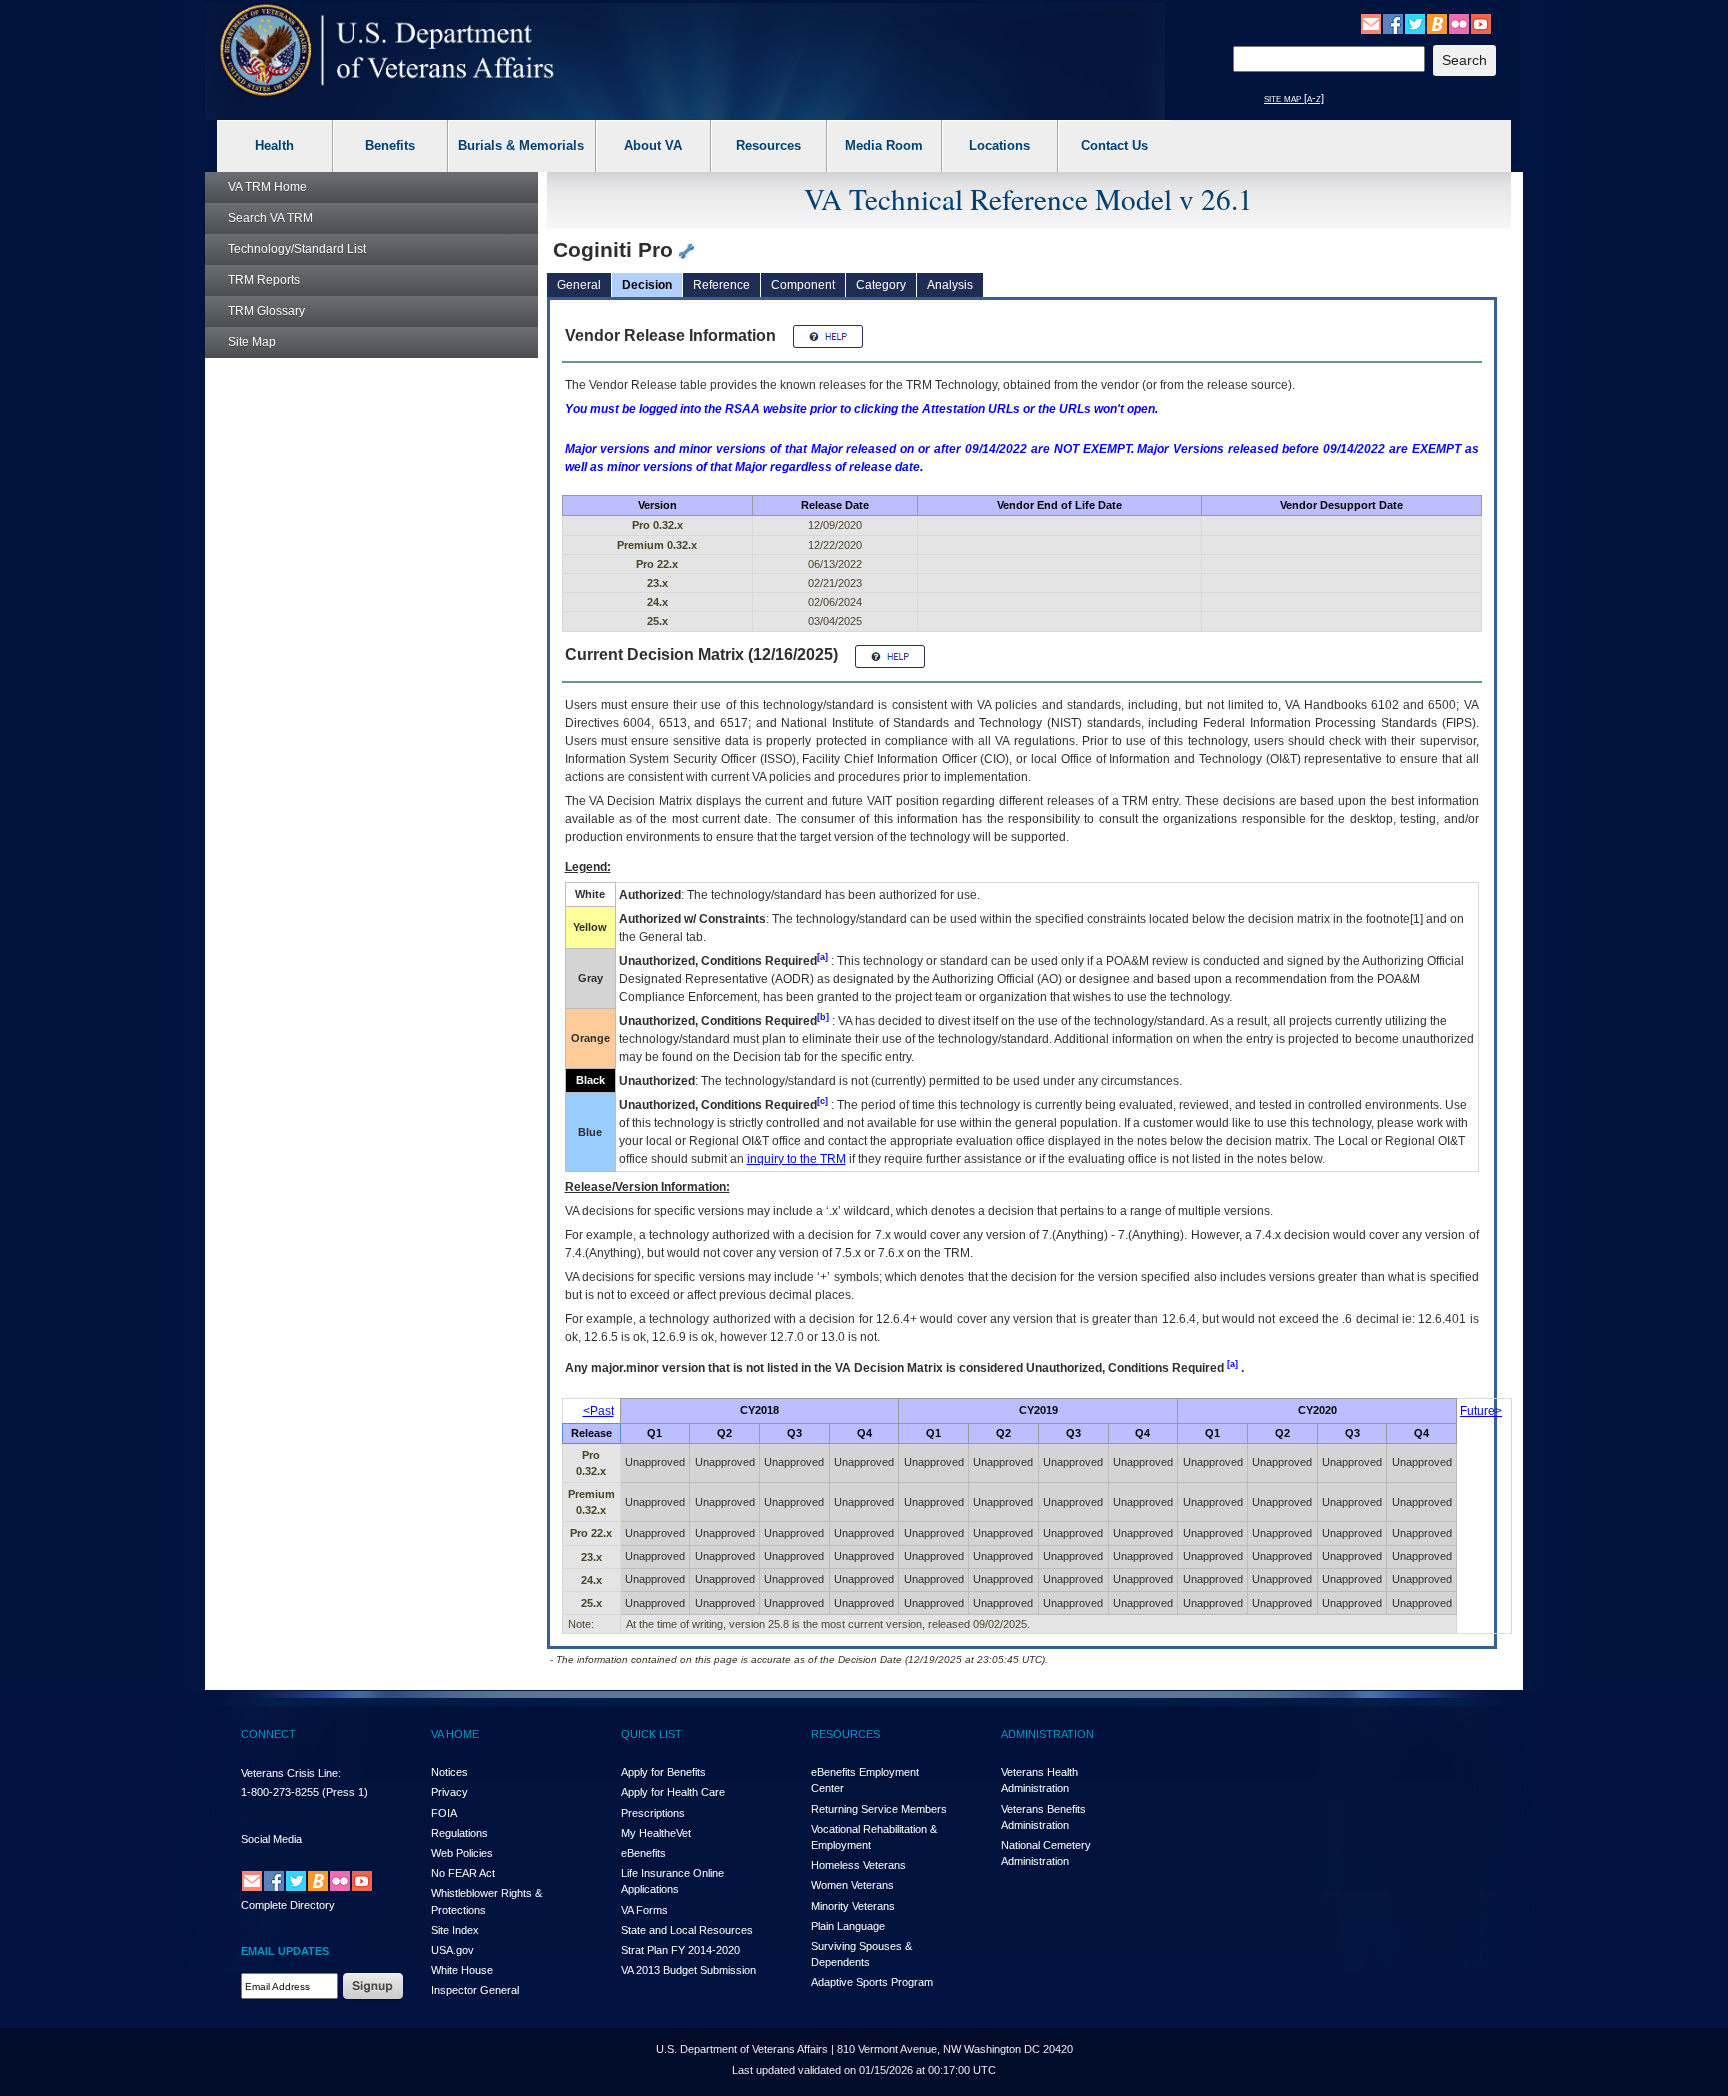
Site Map (252, 342)
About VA (653, 145)
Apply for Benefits (663, 1772)
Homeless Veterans (858, 1865)
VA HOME (455, 1734)
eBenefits (643, 1853)
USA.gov (452, 1950)
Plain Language (848, 1926)
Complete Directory (288, 1905)
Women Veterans (852, 1885)
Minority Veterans (853, 1906)
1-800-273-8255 (280, 1792)
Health (274, 145)
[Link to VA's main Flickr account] (1459, 23)
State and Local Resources (687, 1930)
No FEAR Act (463, 1873)
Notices (449, 1772)
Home (267, 187)
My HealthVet (656, 1833)
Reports (264, 280)
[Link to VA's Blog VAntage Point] (1437, 23)
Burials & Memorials (521, 145)
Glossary (266, 311)
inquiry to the (796, 1159)
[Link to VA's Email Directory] (1371, 23)
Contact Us (1114, 145)
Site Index (455, 1930)
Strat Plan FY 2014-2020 (680, 1950)
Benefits (390, 145)
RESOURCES (845, 1734)
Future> (1481, 1411)
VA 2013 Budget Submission (688, 1970)
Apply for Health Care (673, 1792)
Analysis (950, 285)
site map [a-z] (1294, 98)
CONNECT (268, 1734)
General (579, 285)
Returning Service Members (879, 1809)
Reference (721, 285)
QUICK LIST (651, 1734)
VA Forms (644, 1910)
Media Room (884, 145)
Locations (999, 145)
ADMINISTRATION (1047, 1734)
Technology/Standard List (297, 249)
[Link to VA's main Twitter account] (1415, 23)
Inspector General (475, 1990)
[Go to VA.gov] (387, 50)
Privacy (449, 1792)
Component (803, 285)
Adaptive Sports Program (872, 1982)
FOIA (444, 1813)
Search (270, 218)
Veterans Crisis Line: (291, 1773)
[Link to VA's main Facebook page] (1393, 23)
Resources (768, 145)
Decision (647, 285)
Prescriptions (653, 1813)
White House (462, 1970)
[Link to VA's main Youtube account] (1481, 23)
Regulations (459, 1833)
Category (881, 285)
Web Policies (462, 1853)
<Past (598, 1411)
